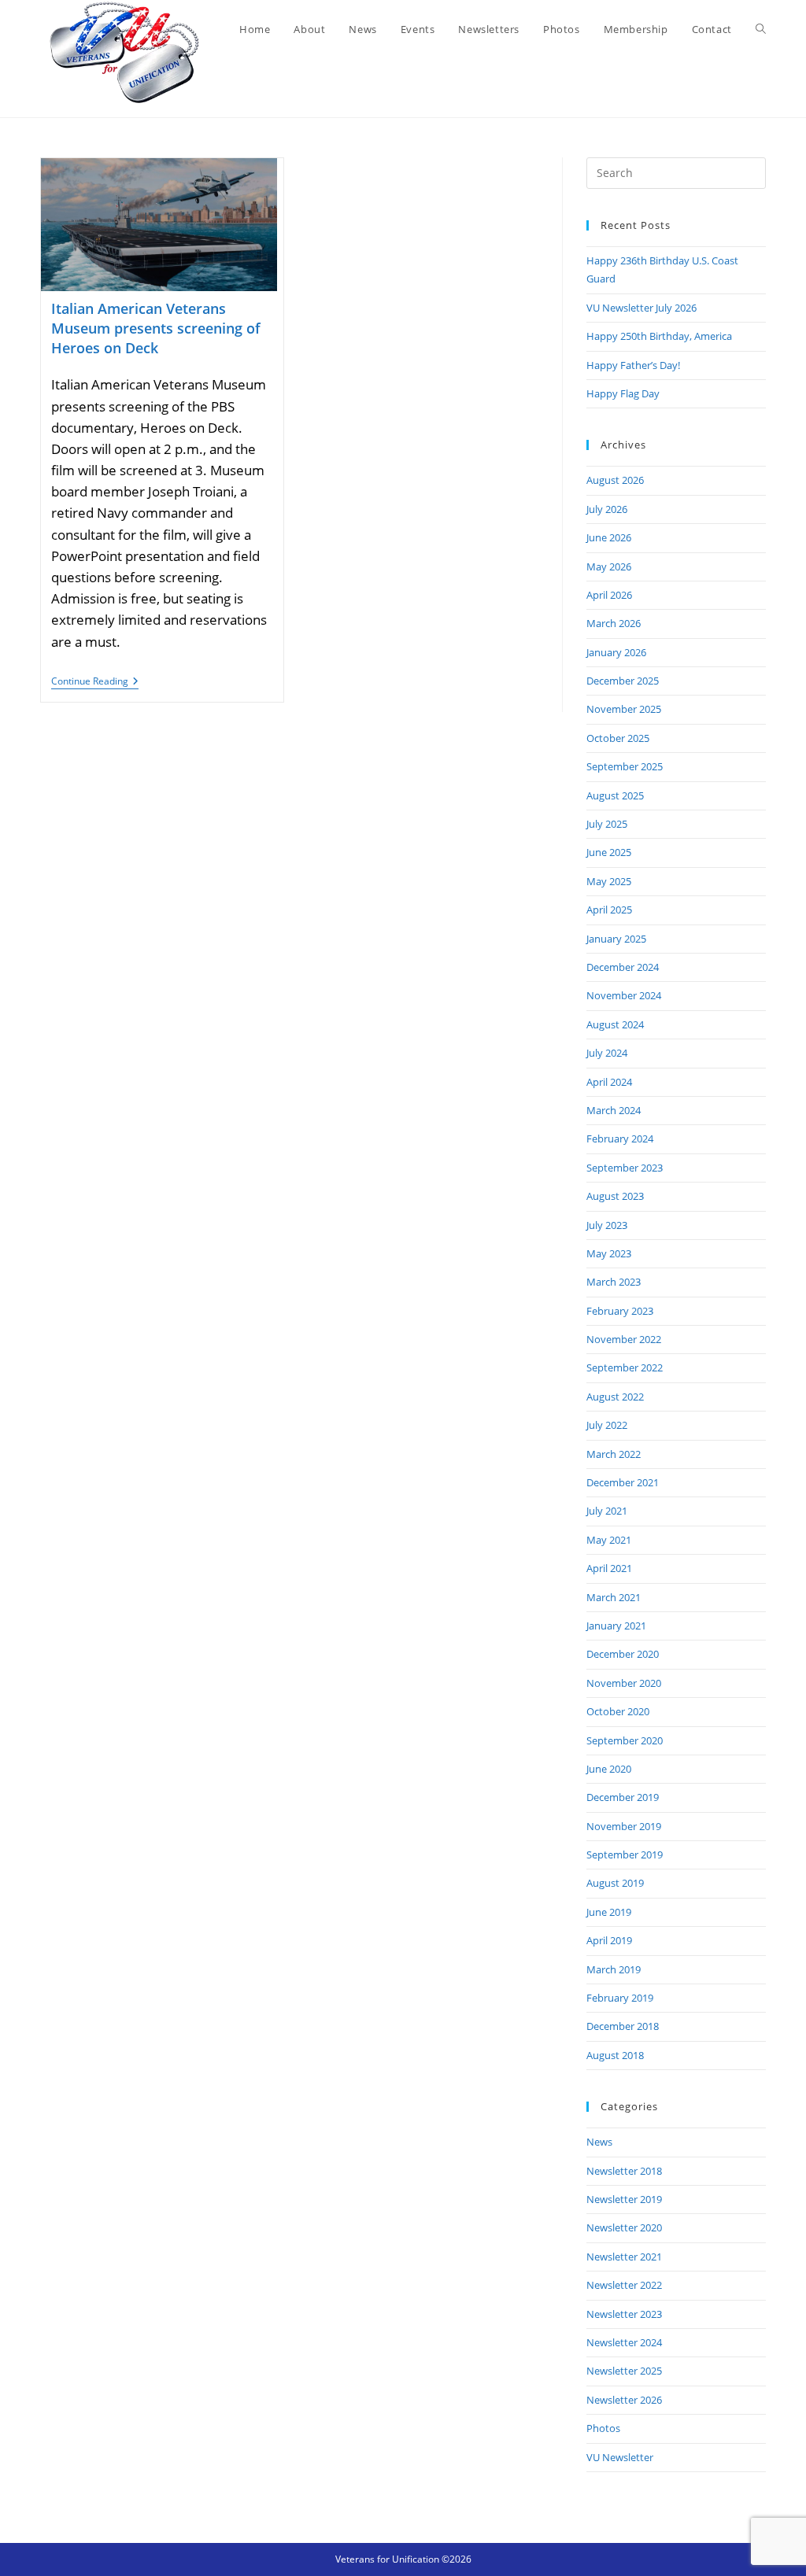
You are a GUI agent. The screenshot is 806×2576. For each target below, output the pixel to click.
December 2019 (623, 1797)
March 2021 (614, 1597)
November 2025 (624, 709)
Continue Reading (95, 683)
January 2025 (616, 939)
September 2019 (625, 1854)
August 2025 (615, 795)
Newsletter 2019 (624, 2199)
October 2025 (618, 738)
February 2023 (620, 1311)
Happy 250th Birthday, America (659, 336)
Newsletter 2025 (624, 2371)
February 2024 (620, 1139)
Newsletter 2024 (624, 2342)
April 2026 (609, 595)
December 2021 (623, 1482)
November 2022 (624, 1339)
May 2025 (609, 881)
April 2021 (609, 1568)
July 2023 (607, 1225)
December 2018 (623, 2026)
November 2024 (624, 995)
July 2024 (607, 1053)
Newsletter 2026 (624, 2400)
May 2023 (609, 1253)
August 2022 (615, 1397)
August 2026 (615, 480)
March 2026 (614, 623)
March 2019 (614, 1969)
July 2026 (607, 509)
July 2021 (607, 1511)
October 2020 (618, 1711)
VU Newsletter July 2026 (641, 308)
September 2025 (625, 766)
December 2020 (623, 1654)
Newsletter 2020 (624, 2227)
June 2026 (609, 537)
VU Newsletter (620, 2457)
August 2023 (615, 1196)
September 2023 (625, 1168)
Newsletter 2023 (624, 2314)
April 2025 (609, 910)
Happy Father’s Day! (633, 365)
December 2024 (623, 967)
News (599, 2142)
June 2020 (609, 1769)
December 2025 (623, 681)
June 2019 (609, 1912)
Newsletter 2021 (624, 2257)
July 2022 (607, 1425)
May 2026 (609, 566)
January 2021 (616, 1626)
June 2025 (609, 852)
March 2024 (614, 1110)
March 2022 (614, 1454)
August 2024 (615, 1024)
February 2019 (620, 1998)
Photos (603, 2428)
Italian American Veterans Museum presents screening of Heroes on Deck (156, 328)
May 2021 (609, 1540)
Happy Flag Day (623, 393)
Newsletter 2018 (624, 2171)
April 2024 (609, 1082)
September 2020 (625, 1740)
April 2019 (609, 1940)
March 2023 (614, 1282)
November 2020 (624, 1683)
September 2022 (625, 1367)
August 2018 (615, 2055)
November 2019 (624, 1826)
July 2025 (607, 824)
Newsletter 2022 (624, 2285)
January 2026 (616, 652)
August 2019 (615, 1883)
